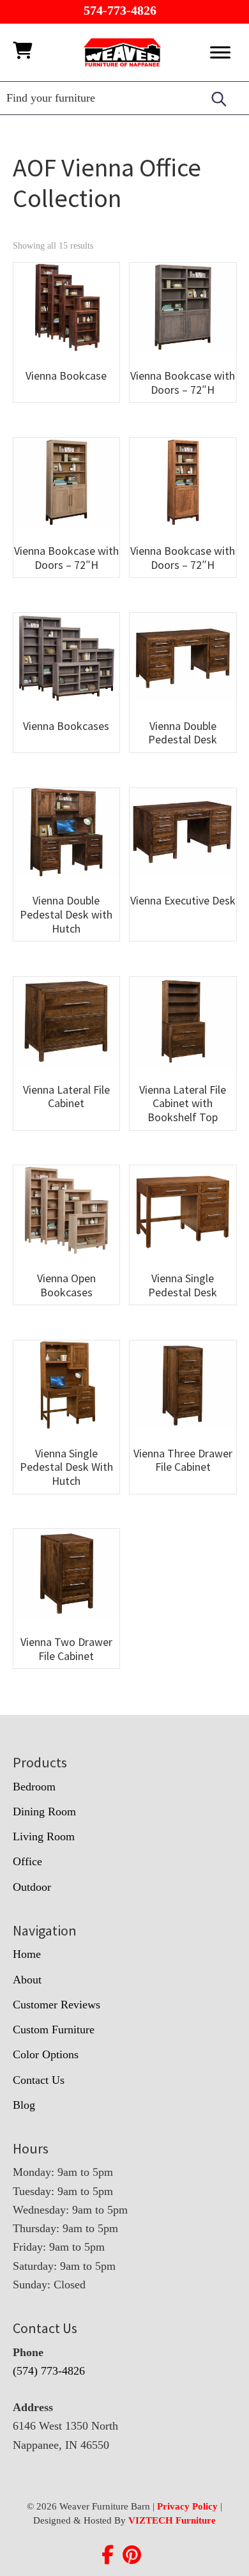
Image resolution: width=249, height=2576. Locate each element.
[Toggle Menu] (220, 52)
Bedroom (34, 1787)
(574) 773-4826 (49, 2371)
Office (27, 1861)
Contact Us (39, 2080)
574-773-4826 (120, 10)
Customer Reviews (57, 2005)
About (27, 1980)
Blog (24, 2105)
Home (27, 1954)
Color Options (46, 2054)
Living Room (44, 1836)
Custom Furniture (54, 2029)
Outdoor (32, 1887)
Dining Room (44, 1812)
